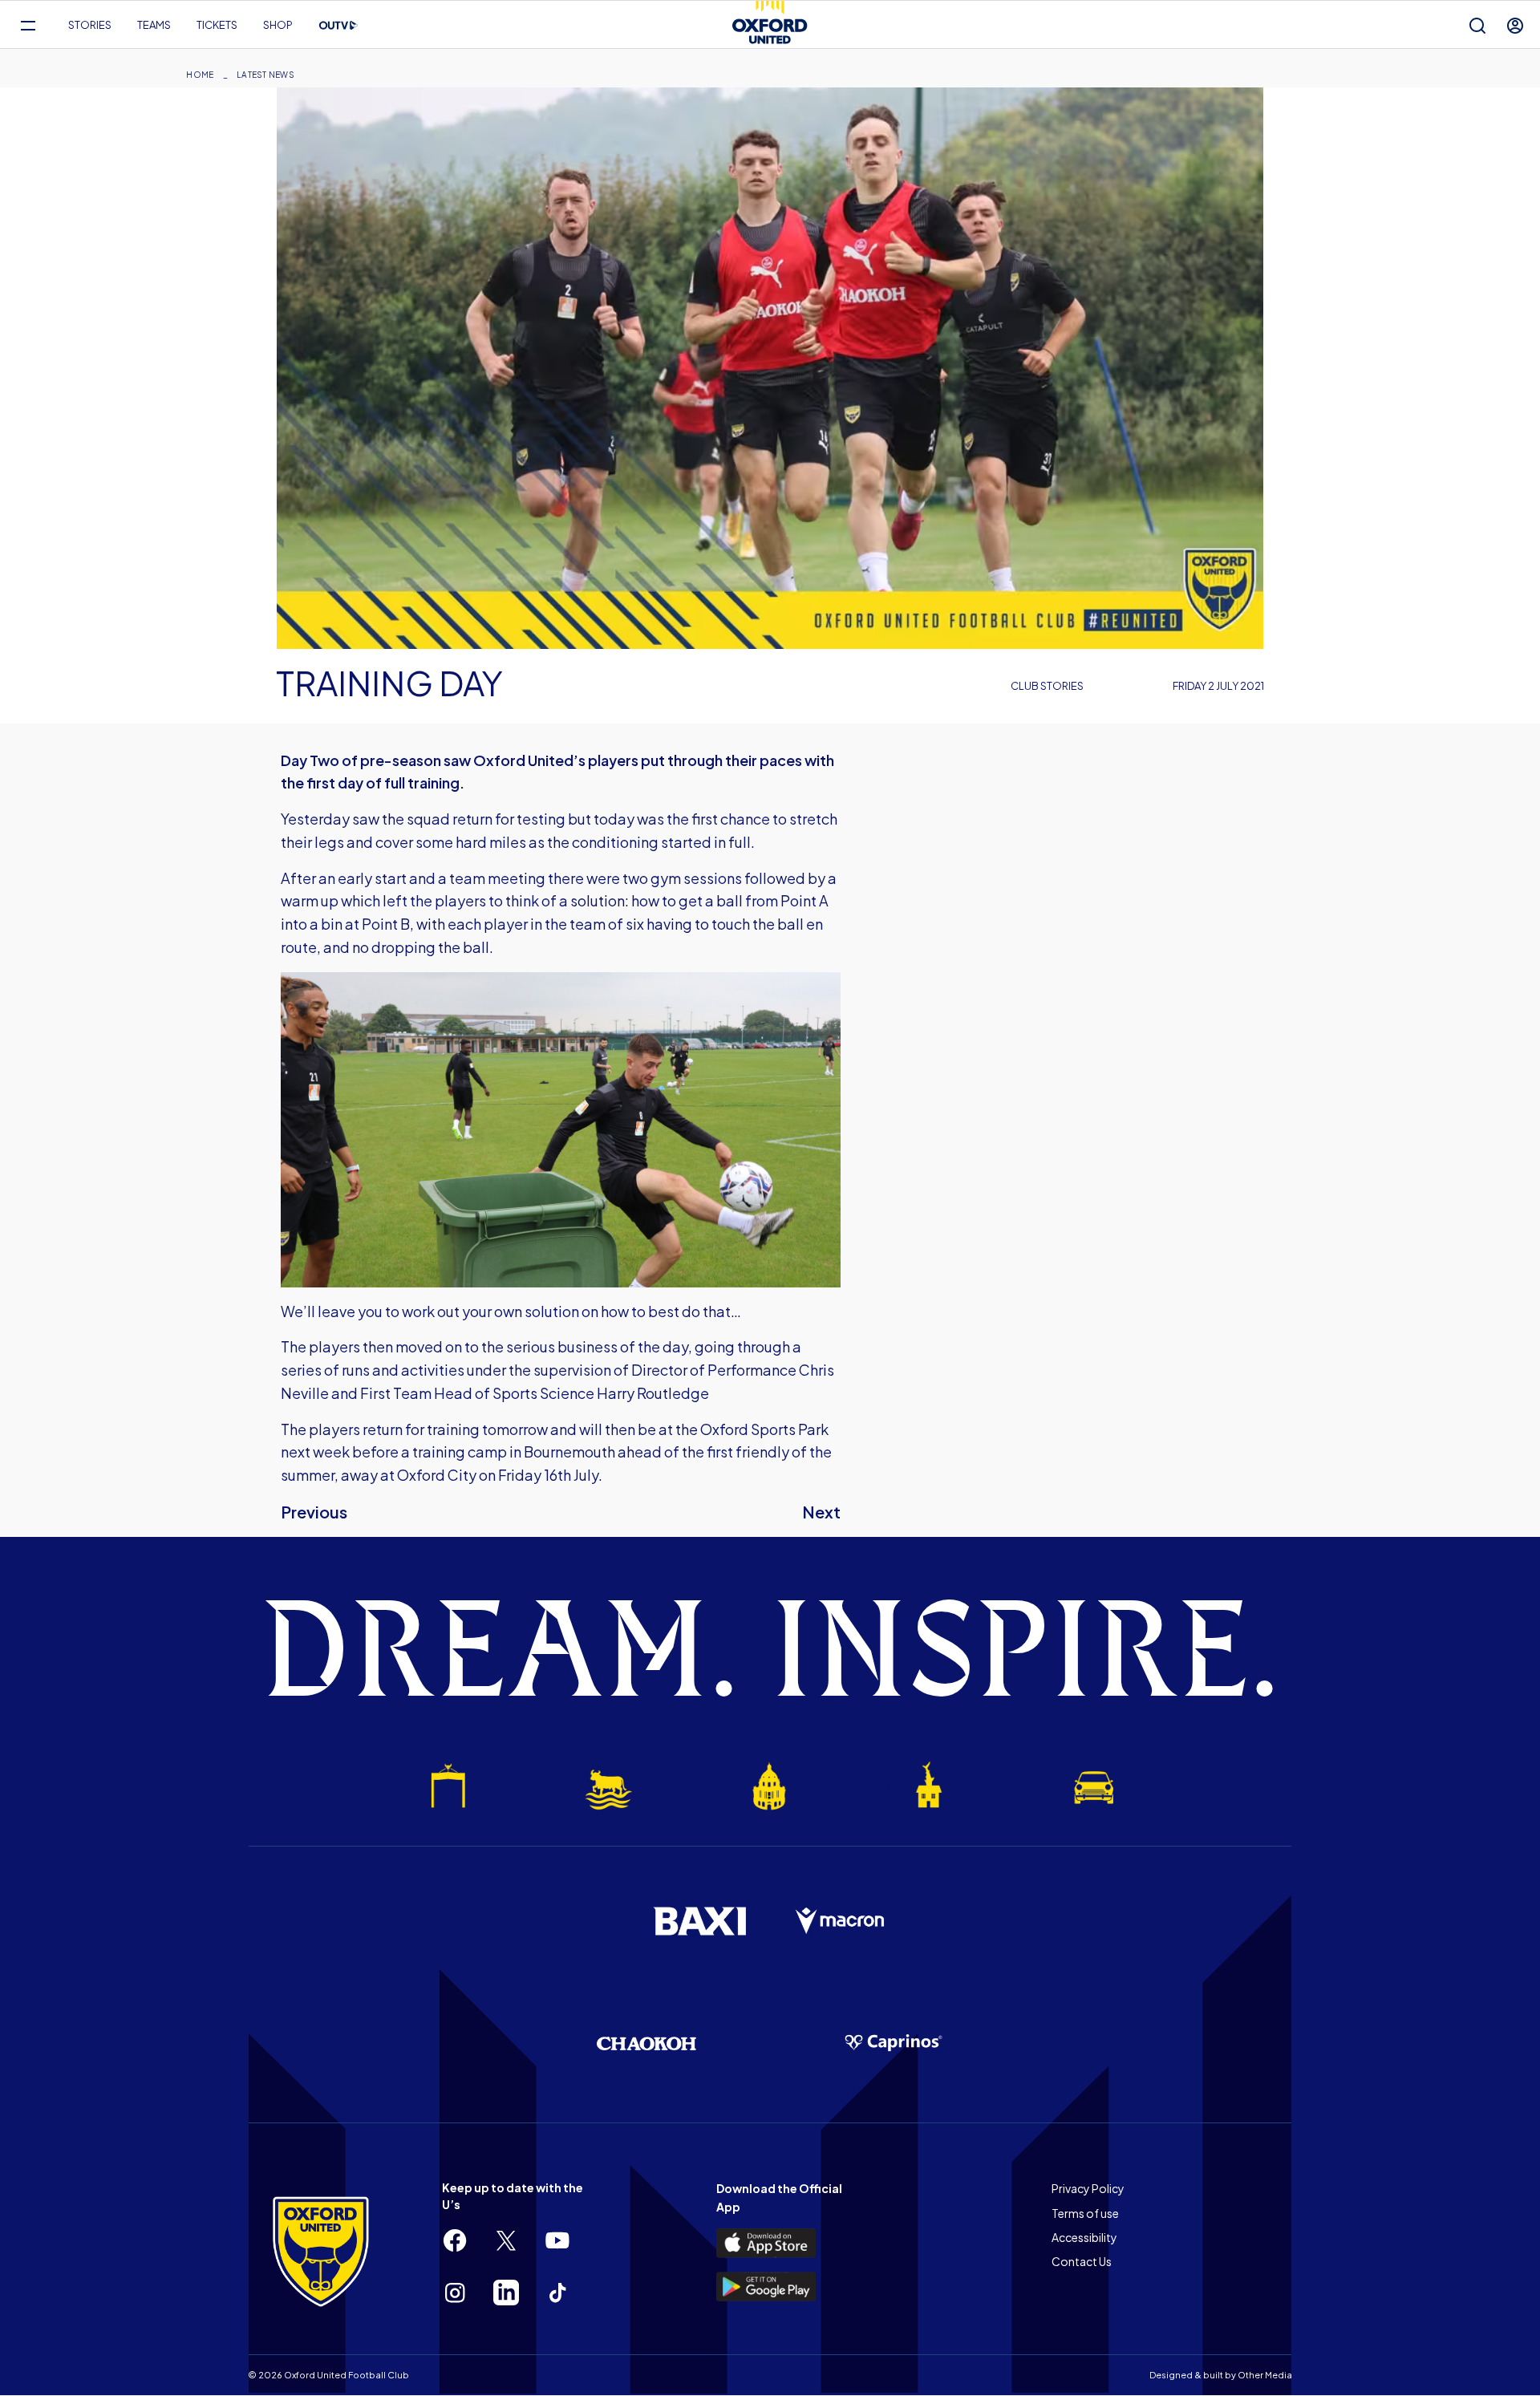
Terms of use (1085, 2213)
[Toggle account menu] (1515, 25)
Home (200, 75)
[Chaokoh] (646, 2043)
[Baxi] (699, 1921)
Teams (154, 25)
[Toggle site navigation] (28, 25)
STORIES (90, 25)
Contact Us (1082, 2261)
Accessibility (1084, 2237)
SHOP (278, 25)
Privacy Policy (1088, 2188)
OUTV (338, 26)
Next (821, 1512)
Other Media (1265, 2375)
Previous (314, 1512)
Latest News (265, 75)
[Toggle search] (1477, 25)
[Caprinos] (894, 2043)
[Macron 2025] (841, 1921)
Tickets (217, 25)
